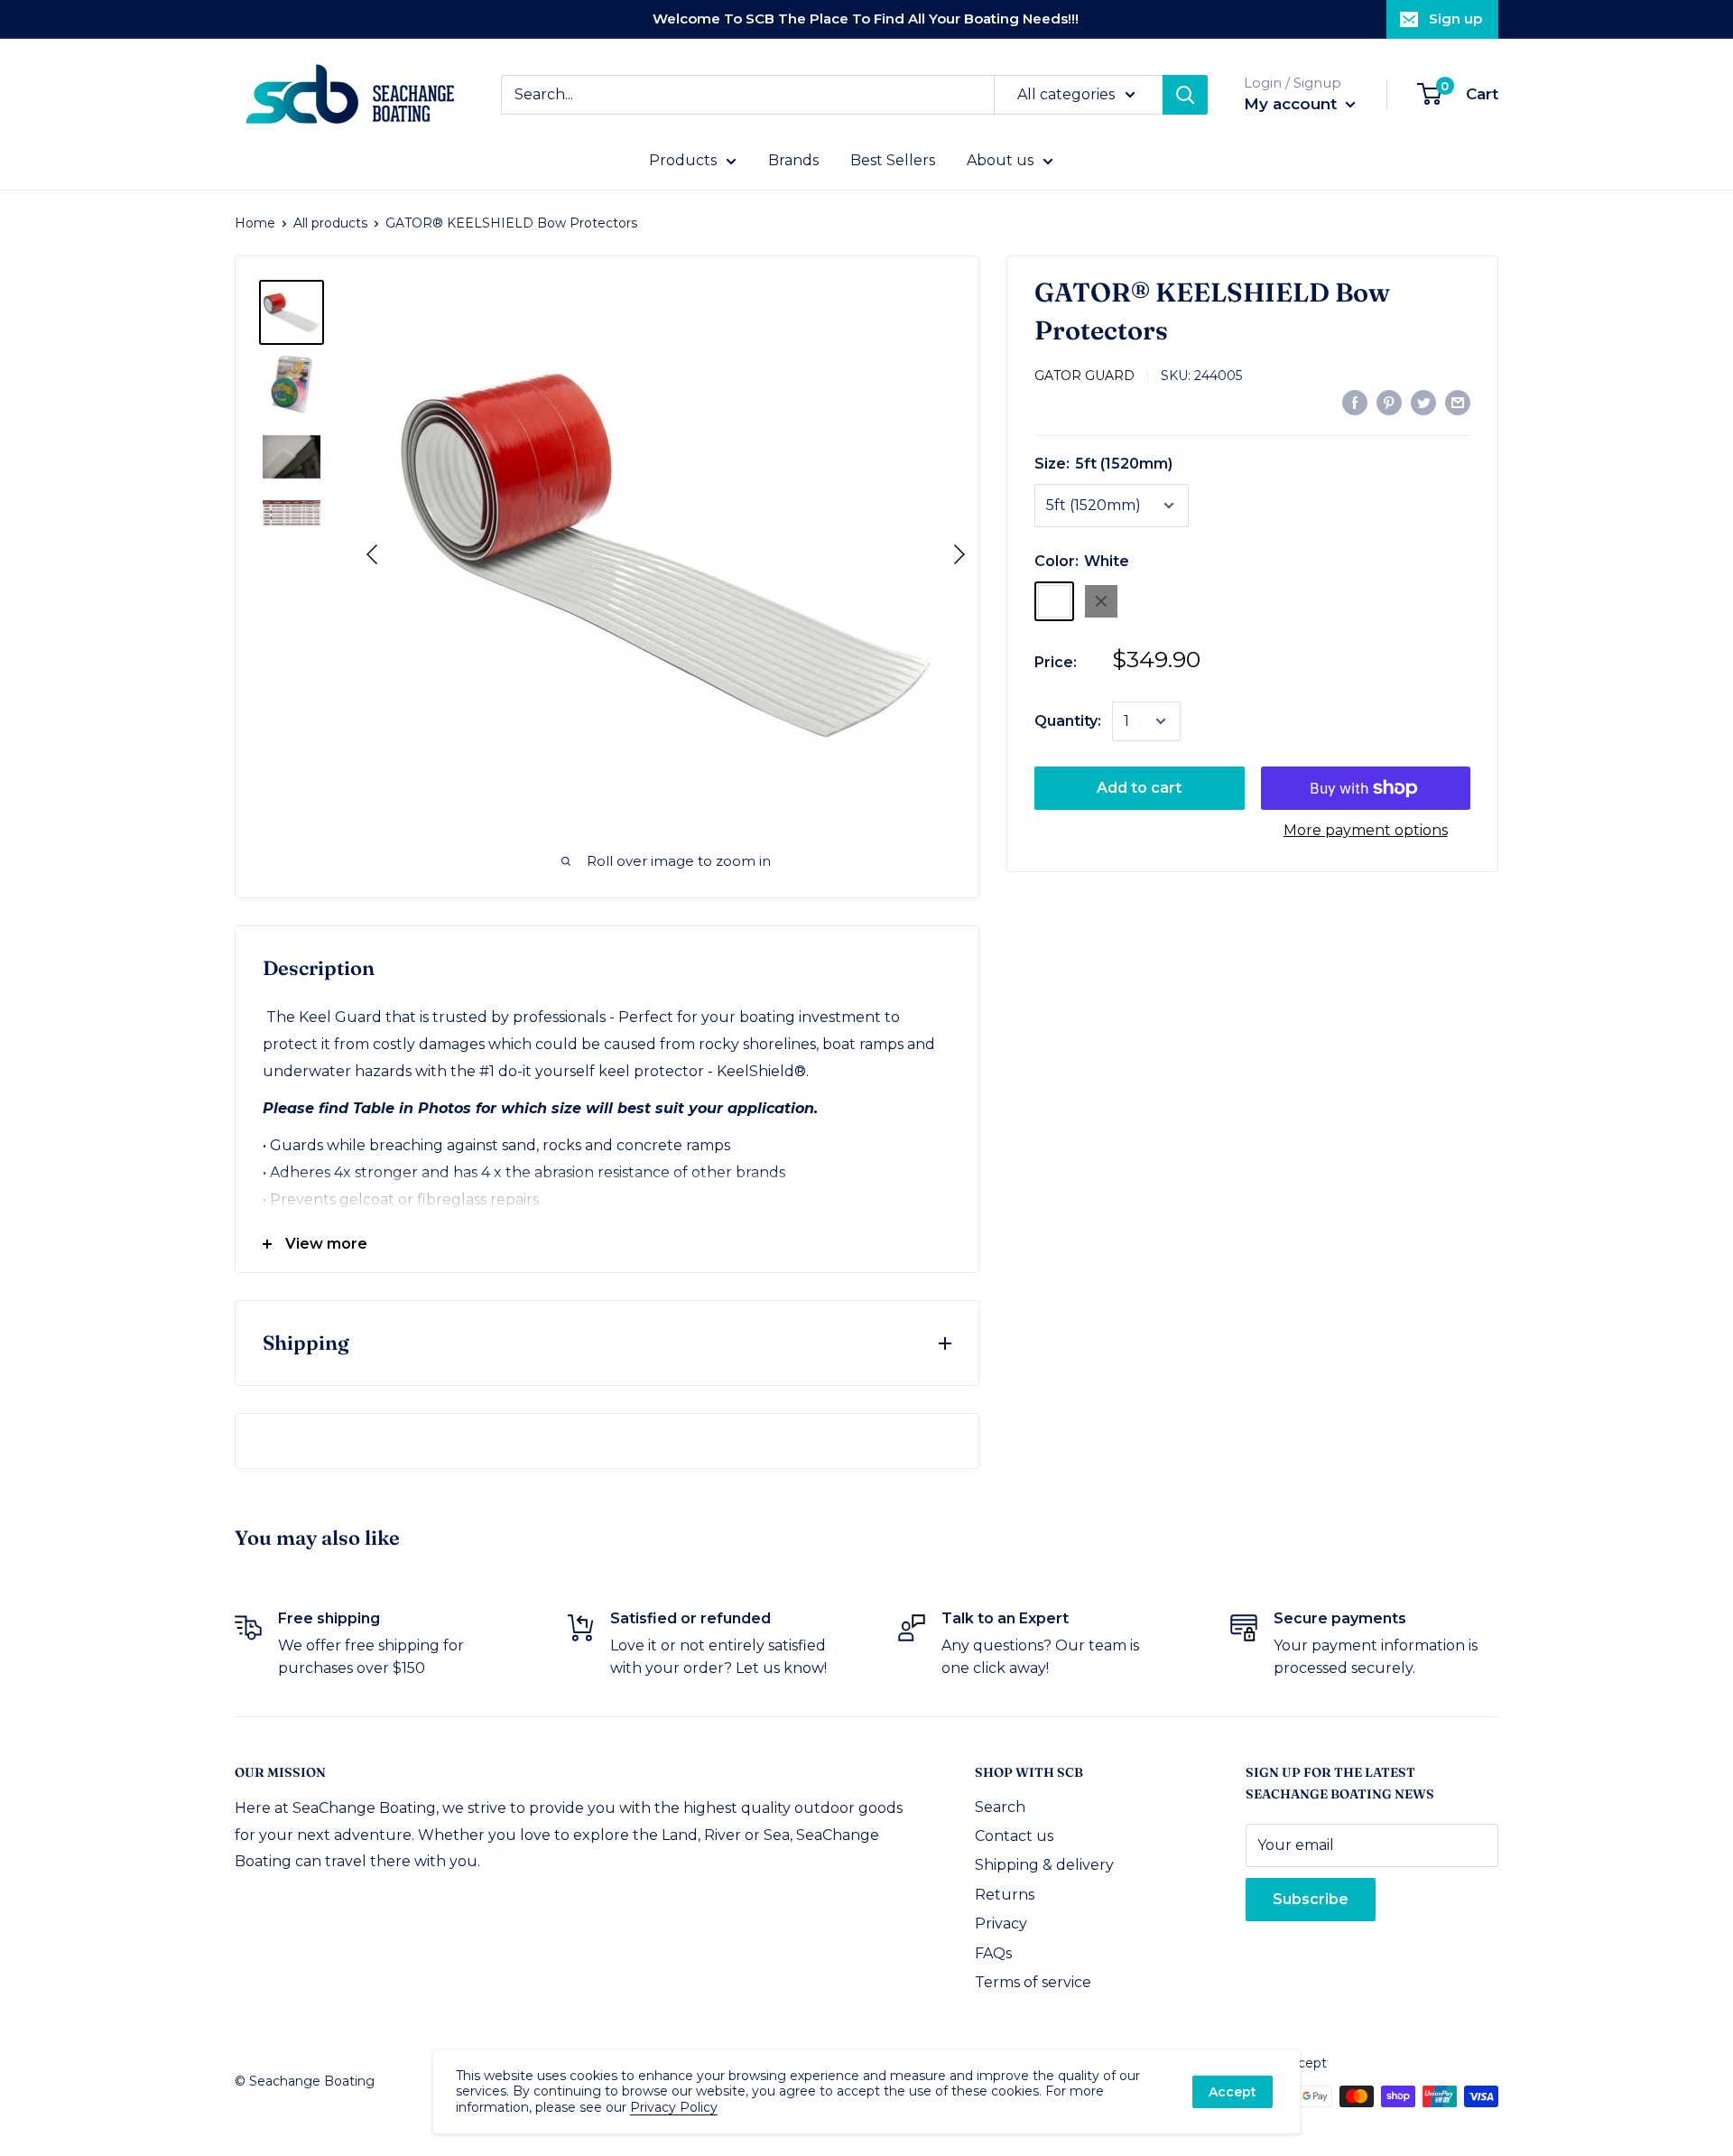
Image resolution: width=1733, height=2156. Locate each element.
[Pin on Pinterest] (1389, 402)
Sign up (1455, 19)
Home (255, 223)
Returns (1005, 1895)
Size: (1103, 464)
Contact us (1014, 1836)
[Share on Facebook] (1355, 402)
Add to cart (1139, 788)
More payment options (1366, 830)
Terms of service (1033, 1982)
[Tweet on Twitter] (1423, 402)
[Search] (1185, 95)
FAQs (993, 1953)
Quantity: (1068, 721)
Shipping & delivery (1044, 1865)
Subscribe (1311, 1899)
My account (1293, 104)
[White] (1054, 601)
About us (1000, 160)
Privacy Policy (674, 2107)
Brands (793, 160)
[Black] (1101, 601)
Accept (1233, 2092)
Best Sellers (893, 160)
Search (1000, 1807)
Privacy (1001, 1924)
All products (330, 223)
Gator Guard (1084, 376)
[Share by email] (1458, 402)
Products (683, 160)
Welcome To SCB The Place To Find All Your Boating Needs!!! (866, 19)
